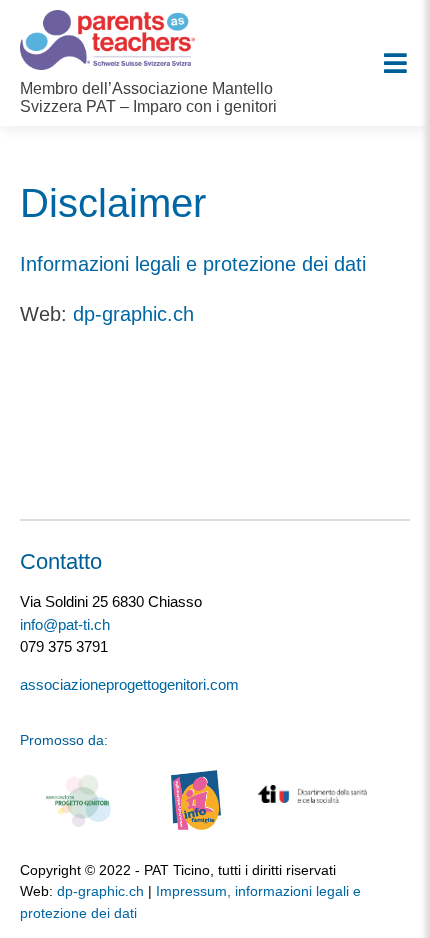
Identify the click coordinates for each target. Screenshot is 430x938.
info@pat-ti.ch (65, 624)
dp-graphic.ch (133, 314)
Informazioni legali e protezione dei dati (193, 264)
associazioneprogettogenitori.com (129, 684)
